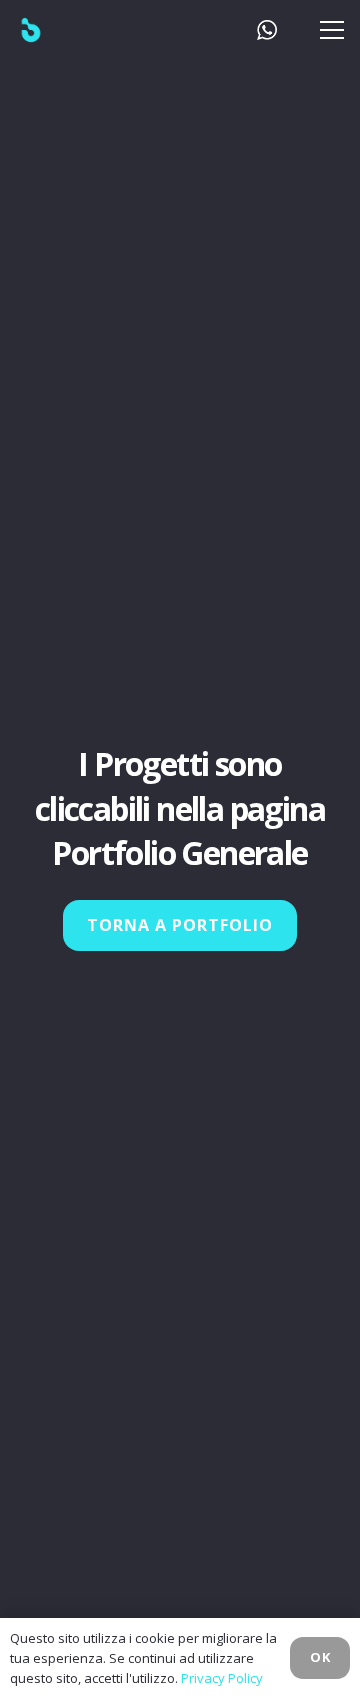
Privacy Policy (222, 1678)
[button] (328, 30)
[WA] (267, 30)
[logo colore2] (62, 30)
